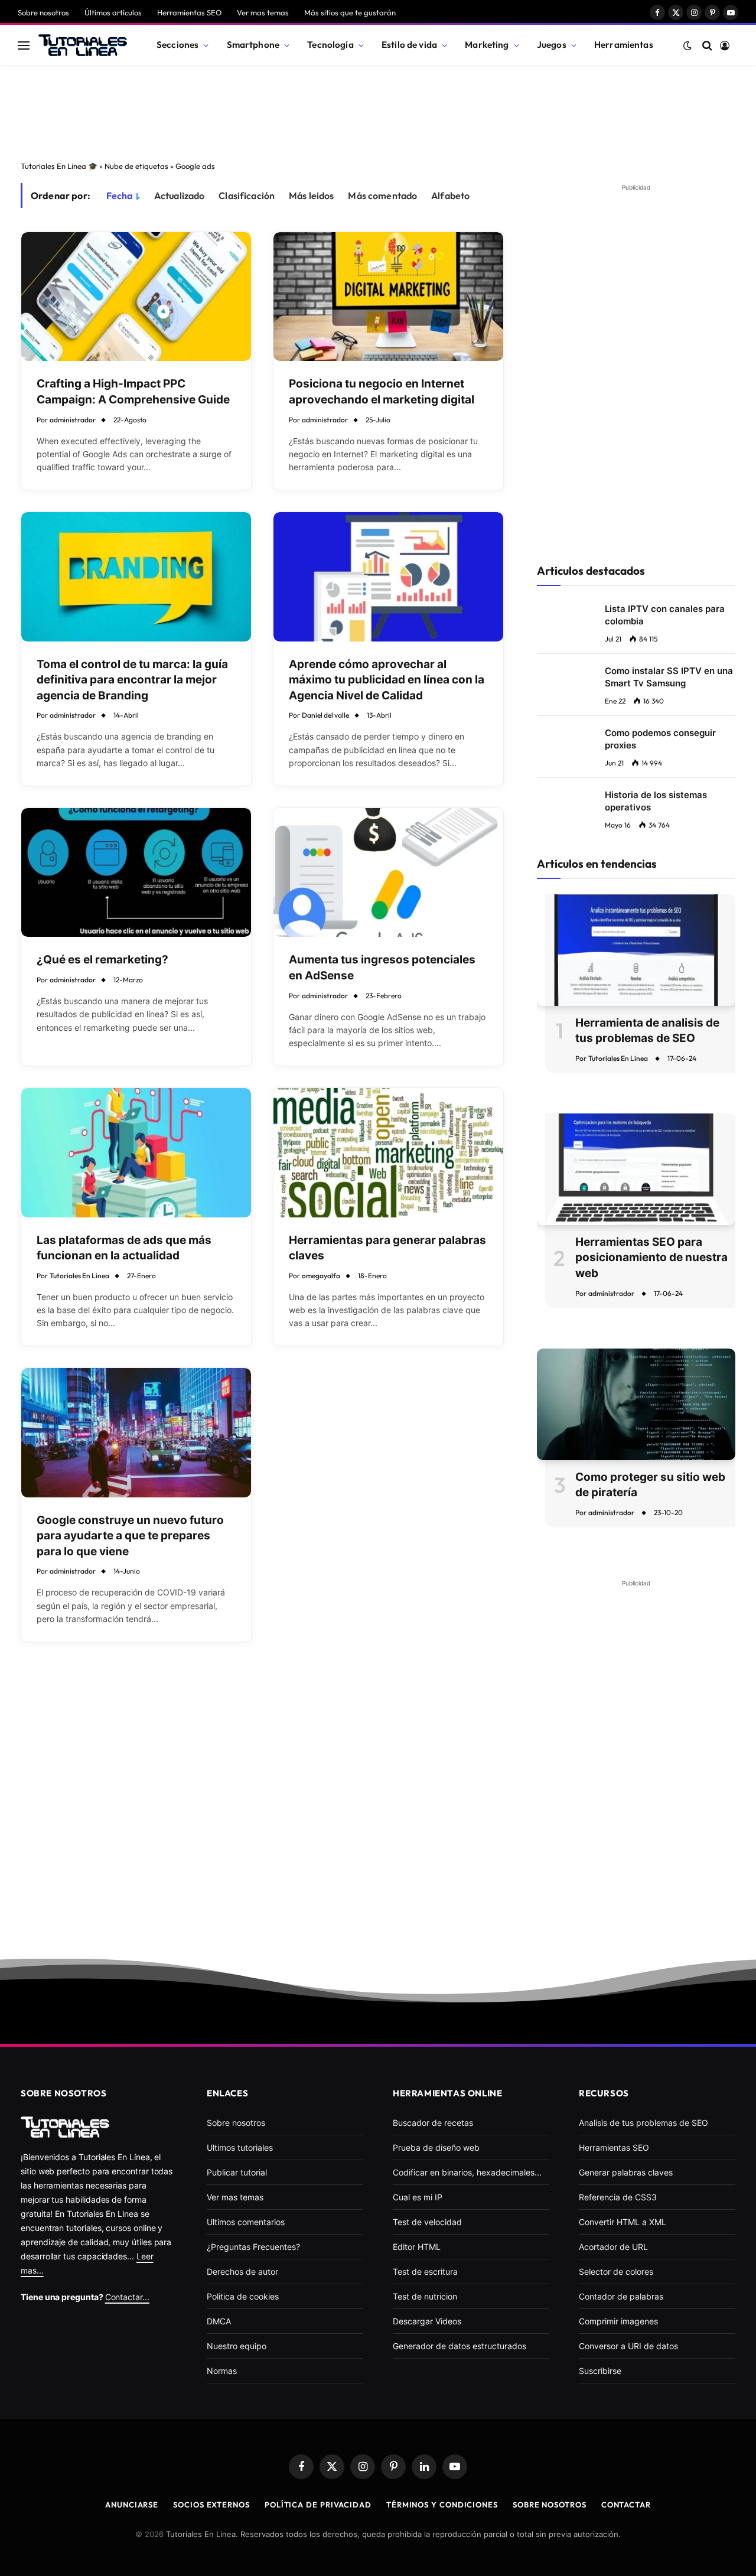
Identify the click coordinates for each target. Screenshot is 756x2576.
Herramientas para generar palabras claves (387, 1248)
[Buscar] (707, 45)
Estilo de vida (409, 45)
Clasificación (247, 196)
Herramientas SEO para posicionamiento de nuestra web (651, 1258)
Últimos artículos (113, 12)
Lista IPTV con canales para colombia (665, 615)
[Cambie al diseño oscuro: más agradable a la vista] (687, 45)
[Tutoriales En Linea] (83, 45)
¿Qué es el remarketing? (102, 960)
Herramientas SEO (189, 12)
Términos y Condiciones (442, 2505)
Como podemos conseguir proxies (660, 739)
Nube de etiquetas (136, 166)
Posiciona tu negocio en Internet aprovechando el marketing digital (382, 392)
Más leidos (312, 196)
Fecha (120, 196)
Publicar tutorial (237, 2172)
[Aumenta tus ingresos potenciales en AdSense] (388, 873)
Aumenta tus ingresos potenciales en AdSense (382, 968)
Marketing (487, 45)
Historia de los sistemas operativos (656, 801)
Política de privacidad (318, 2505)
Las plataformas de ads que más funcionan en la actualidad (124, 1248)
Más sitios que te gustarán (350, 12)
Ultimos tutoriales (240, 2147)
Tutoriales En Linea (79, 1276)
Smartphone (253, 45)
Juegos (552, 45)
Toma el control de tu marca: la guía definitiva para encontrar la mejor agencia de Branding (132, 680)
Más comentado (382, 196)
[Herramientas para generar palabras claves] (388, 1153)
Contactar (626, 2505)
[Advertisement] (378, 110)
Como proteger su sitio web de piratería (650, 1485)
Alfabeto (450, 196)
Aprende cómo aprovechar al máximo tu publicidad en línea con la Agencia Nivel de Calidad (387, 680)
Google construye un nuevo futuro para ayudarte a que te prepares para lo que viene (130, 1536)
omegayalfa (321, 1276)
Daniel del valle (325, 715)
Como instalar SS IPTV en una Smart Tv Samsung (669, 677)
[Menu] (24, 45)
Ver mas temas (263, 12)
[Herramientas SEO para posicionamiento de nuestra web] (636, 1169)
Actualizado (180, 196)
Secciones (177, 45)
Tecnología (330, 45)
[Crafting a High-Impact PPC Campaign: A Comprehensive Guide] (136, 297)
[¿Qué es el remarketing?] (136, 873)
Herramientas (624, 45)
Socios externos (211, 2505)
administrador (73, 420)
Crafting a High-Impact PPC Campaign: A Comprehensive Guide (133, 392)
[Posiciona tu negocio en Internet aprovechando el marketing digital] (388, 297)
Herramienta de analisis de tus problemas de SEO (647, 1031)
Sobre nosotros (43, 12)
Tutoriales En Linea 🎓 (59, 166)
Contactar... (127, 2297)
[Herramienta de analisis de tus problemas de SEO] (636, 950)
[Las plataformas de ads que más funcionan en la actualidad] (136, 1153)
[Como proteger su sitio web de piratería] (636, 1404)
